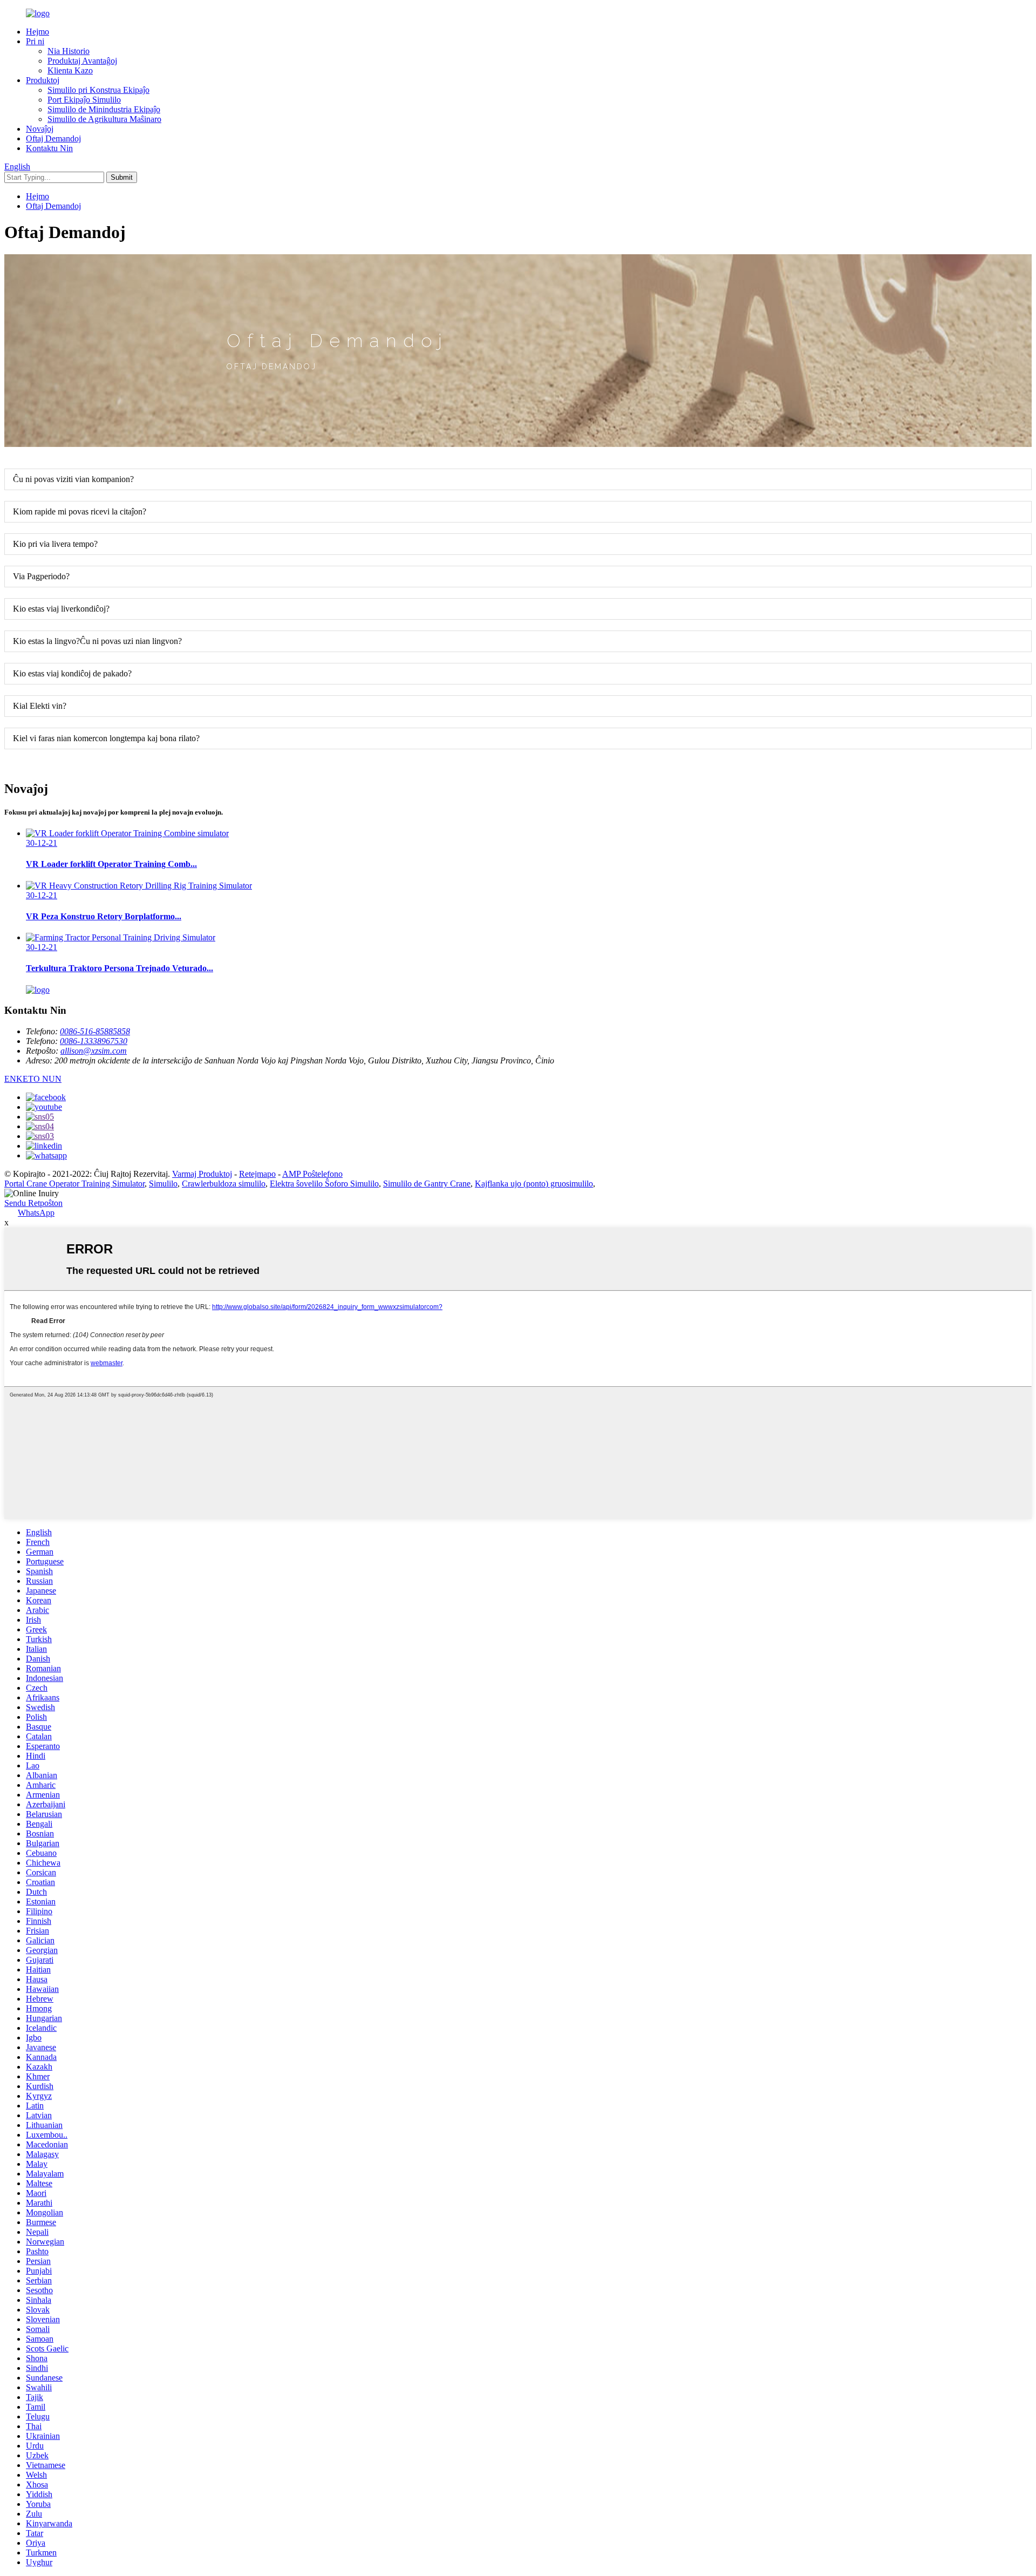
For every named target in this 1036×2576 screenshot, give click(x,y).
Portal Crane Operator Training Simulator (74, 1184)
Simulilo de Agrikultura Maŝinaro (104, 119)
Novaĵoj (40, 129)
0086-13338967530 (94, 1041)
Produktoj (43, 80)
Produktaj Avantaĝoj (82, 61)
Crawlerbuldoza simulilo (224, 1184)
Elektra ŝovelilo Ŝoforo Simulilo (324, 1184)
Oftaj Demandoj (53, 138)
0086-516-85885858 (95, 1031)
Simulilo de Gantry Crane (427, 1184)
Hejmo (38, 32)
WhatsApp (36, 1213)
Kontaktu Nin (49, 148)
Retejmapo (257, 1174)
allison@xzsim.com (94, 1051)
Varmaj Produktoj (202, 1174)
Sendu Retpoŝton (33, 1203)
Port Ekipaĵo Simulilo (84, 100)
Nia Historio (69, 51)
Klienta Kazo (70, 70)
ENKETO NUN (33, 1079)
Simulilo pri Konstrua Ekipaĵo (98, 90)
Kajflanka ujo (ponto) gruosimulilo (534, 1184)
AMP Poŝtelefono (312, 1174)
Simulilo (163, 1184)
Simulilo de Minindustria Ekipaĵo (104, 109)
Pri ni (35, 41)
